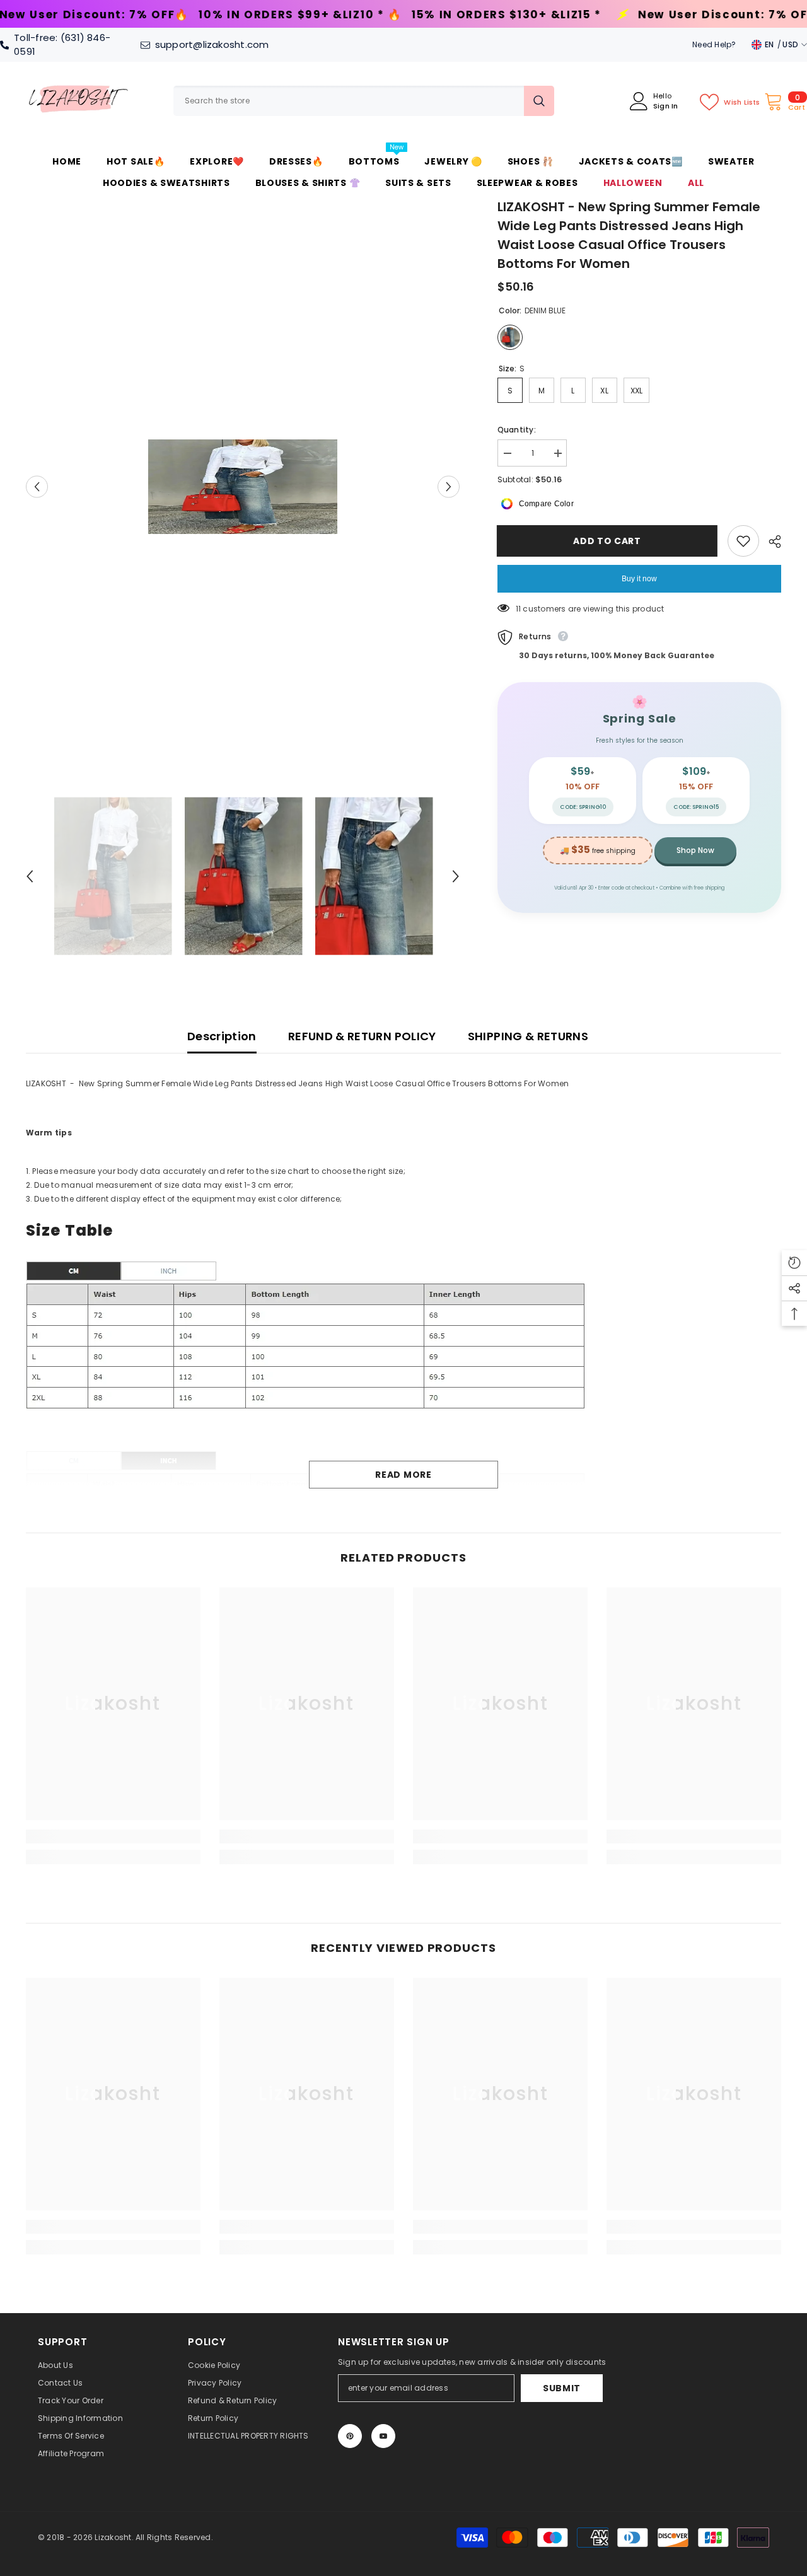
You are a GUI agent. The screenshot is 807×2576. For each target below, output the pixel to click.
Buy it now (639, 579)
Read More (403, 1475)
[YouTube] (383, 2436)
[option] (243, 487)
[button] (37, 487)
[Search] (364, 101)
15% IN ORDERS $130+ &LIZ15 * (312, 15)
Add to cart (608, 541)
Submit (562, 2388)
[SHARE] (770, 542)
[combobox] (349, 101)
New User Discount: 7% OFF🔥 (539, 15)
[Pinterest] (350, 2436)
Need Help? (714, 44)
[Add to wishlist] (743, 541)
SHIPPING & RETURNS (528, 1036)
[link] (113, 1836)
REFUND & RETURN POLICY (362, 1036)
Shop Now (695, 850)
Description (222, 1036)
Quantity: (517, 430)
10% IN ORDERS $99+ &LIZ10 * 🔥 (107, 15)
